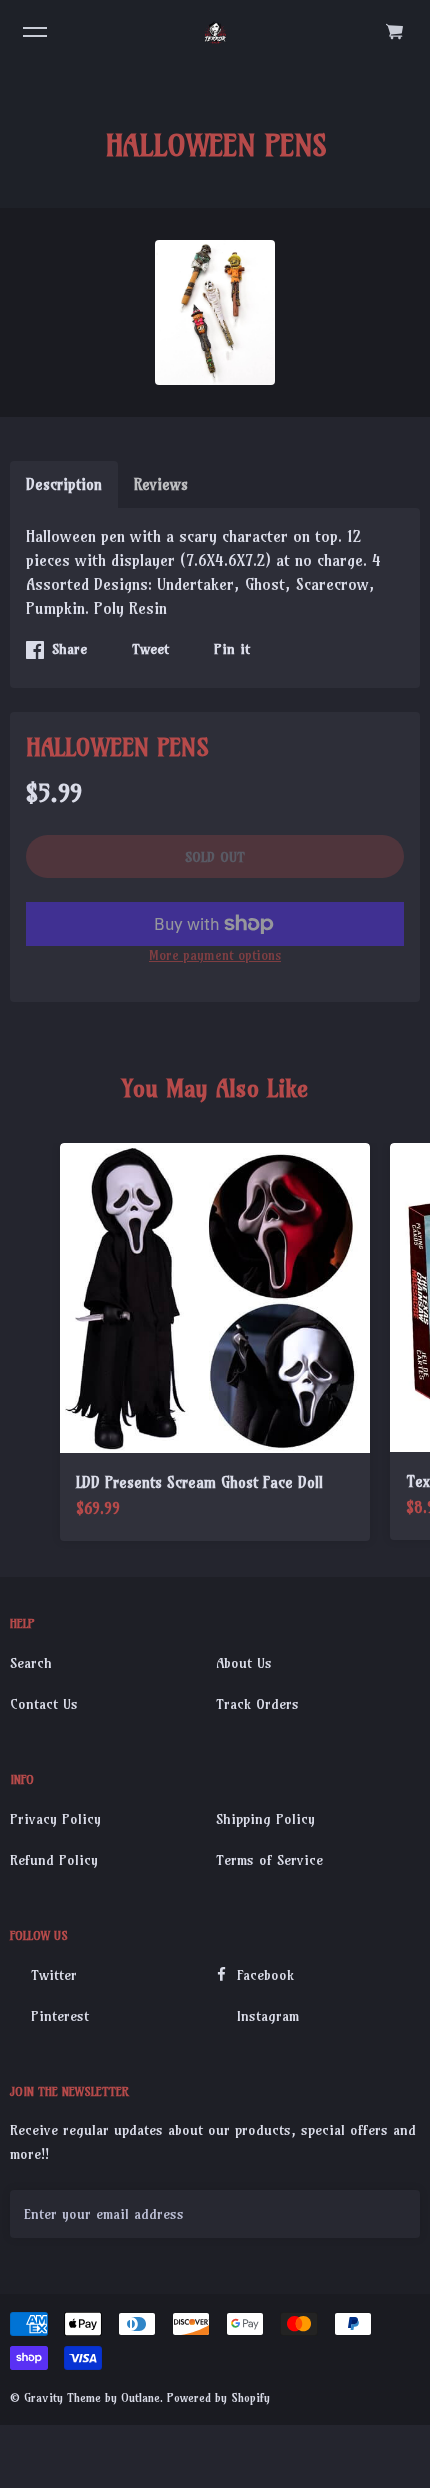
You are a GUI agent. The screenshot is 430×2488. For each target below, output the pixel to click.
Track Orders (257, 1704)
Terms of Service (269, 1860)
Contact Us (44, 1704)
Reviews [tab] (161, 484)
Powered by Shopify (218, 2397)
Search (31, 1663)
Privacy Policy (55, 1819)
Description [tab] (64, 484)
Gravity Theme (62, 2397)
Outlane (140, 2397)
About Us (244, 1663)
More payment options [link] (215, 955)
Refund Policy (54, 1860)
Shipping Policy (265, 1819)
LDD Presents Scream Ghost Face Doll (199, 1482)
